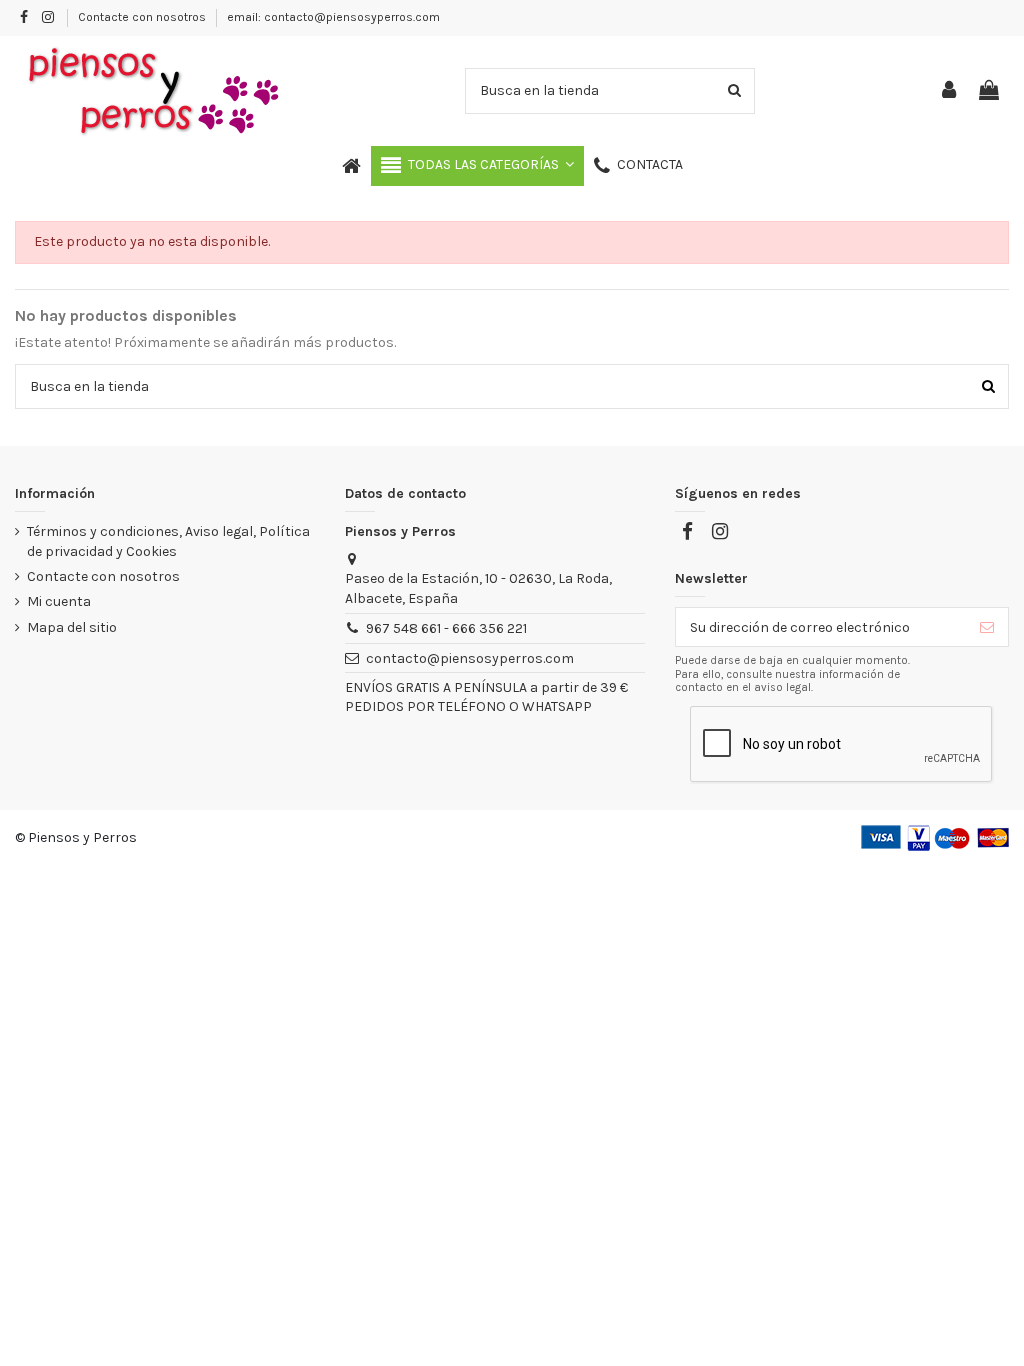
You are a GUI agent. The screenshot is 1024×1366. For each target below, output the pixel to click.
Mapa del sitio (72, 627)
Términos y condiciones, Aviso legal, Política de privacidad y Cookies (168, 541)
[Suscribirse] (987, 627)
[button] (477, 166)
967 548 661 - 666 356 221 (446, 628)
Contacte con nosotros (143, 17)
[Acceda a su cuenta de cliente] (950, 91)
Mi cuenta (59, 601)
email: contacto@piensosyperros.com (333, 17)
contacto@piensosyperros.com (470, 658)
